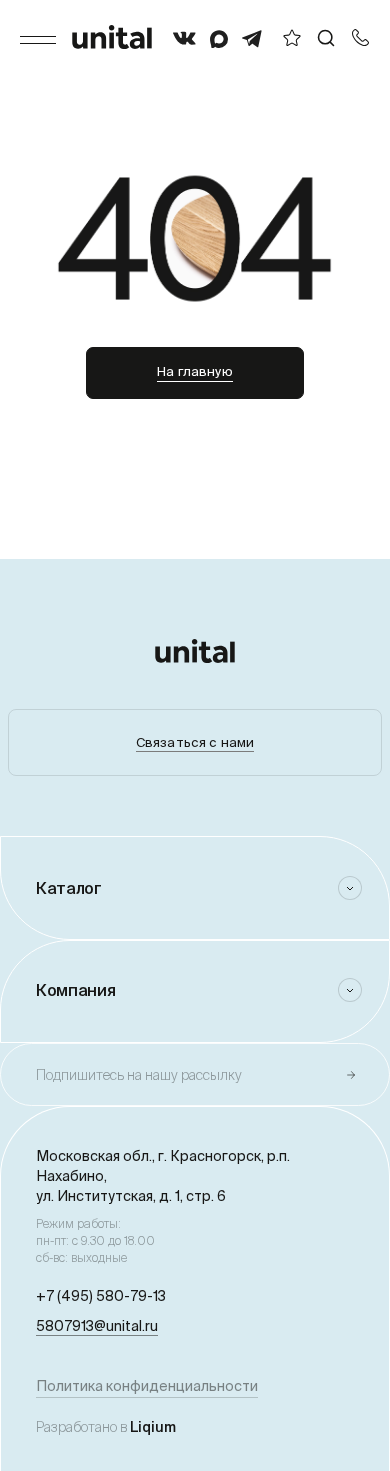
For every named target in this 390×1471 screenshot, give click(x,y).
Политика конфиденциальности (147, 1386)
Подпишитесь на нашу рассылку (139, 1075)
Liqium (153, 1427)
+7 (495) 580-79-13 (101, 1296)
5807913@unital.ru (97, 1326)
